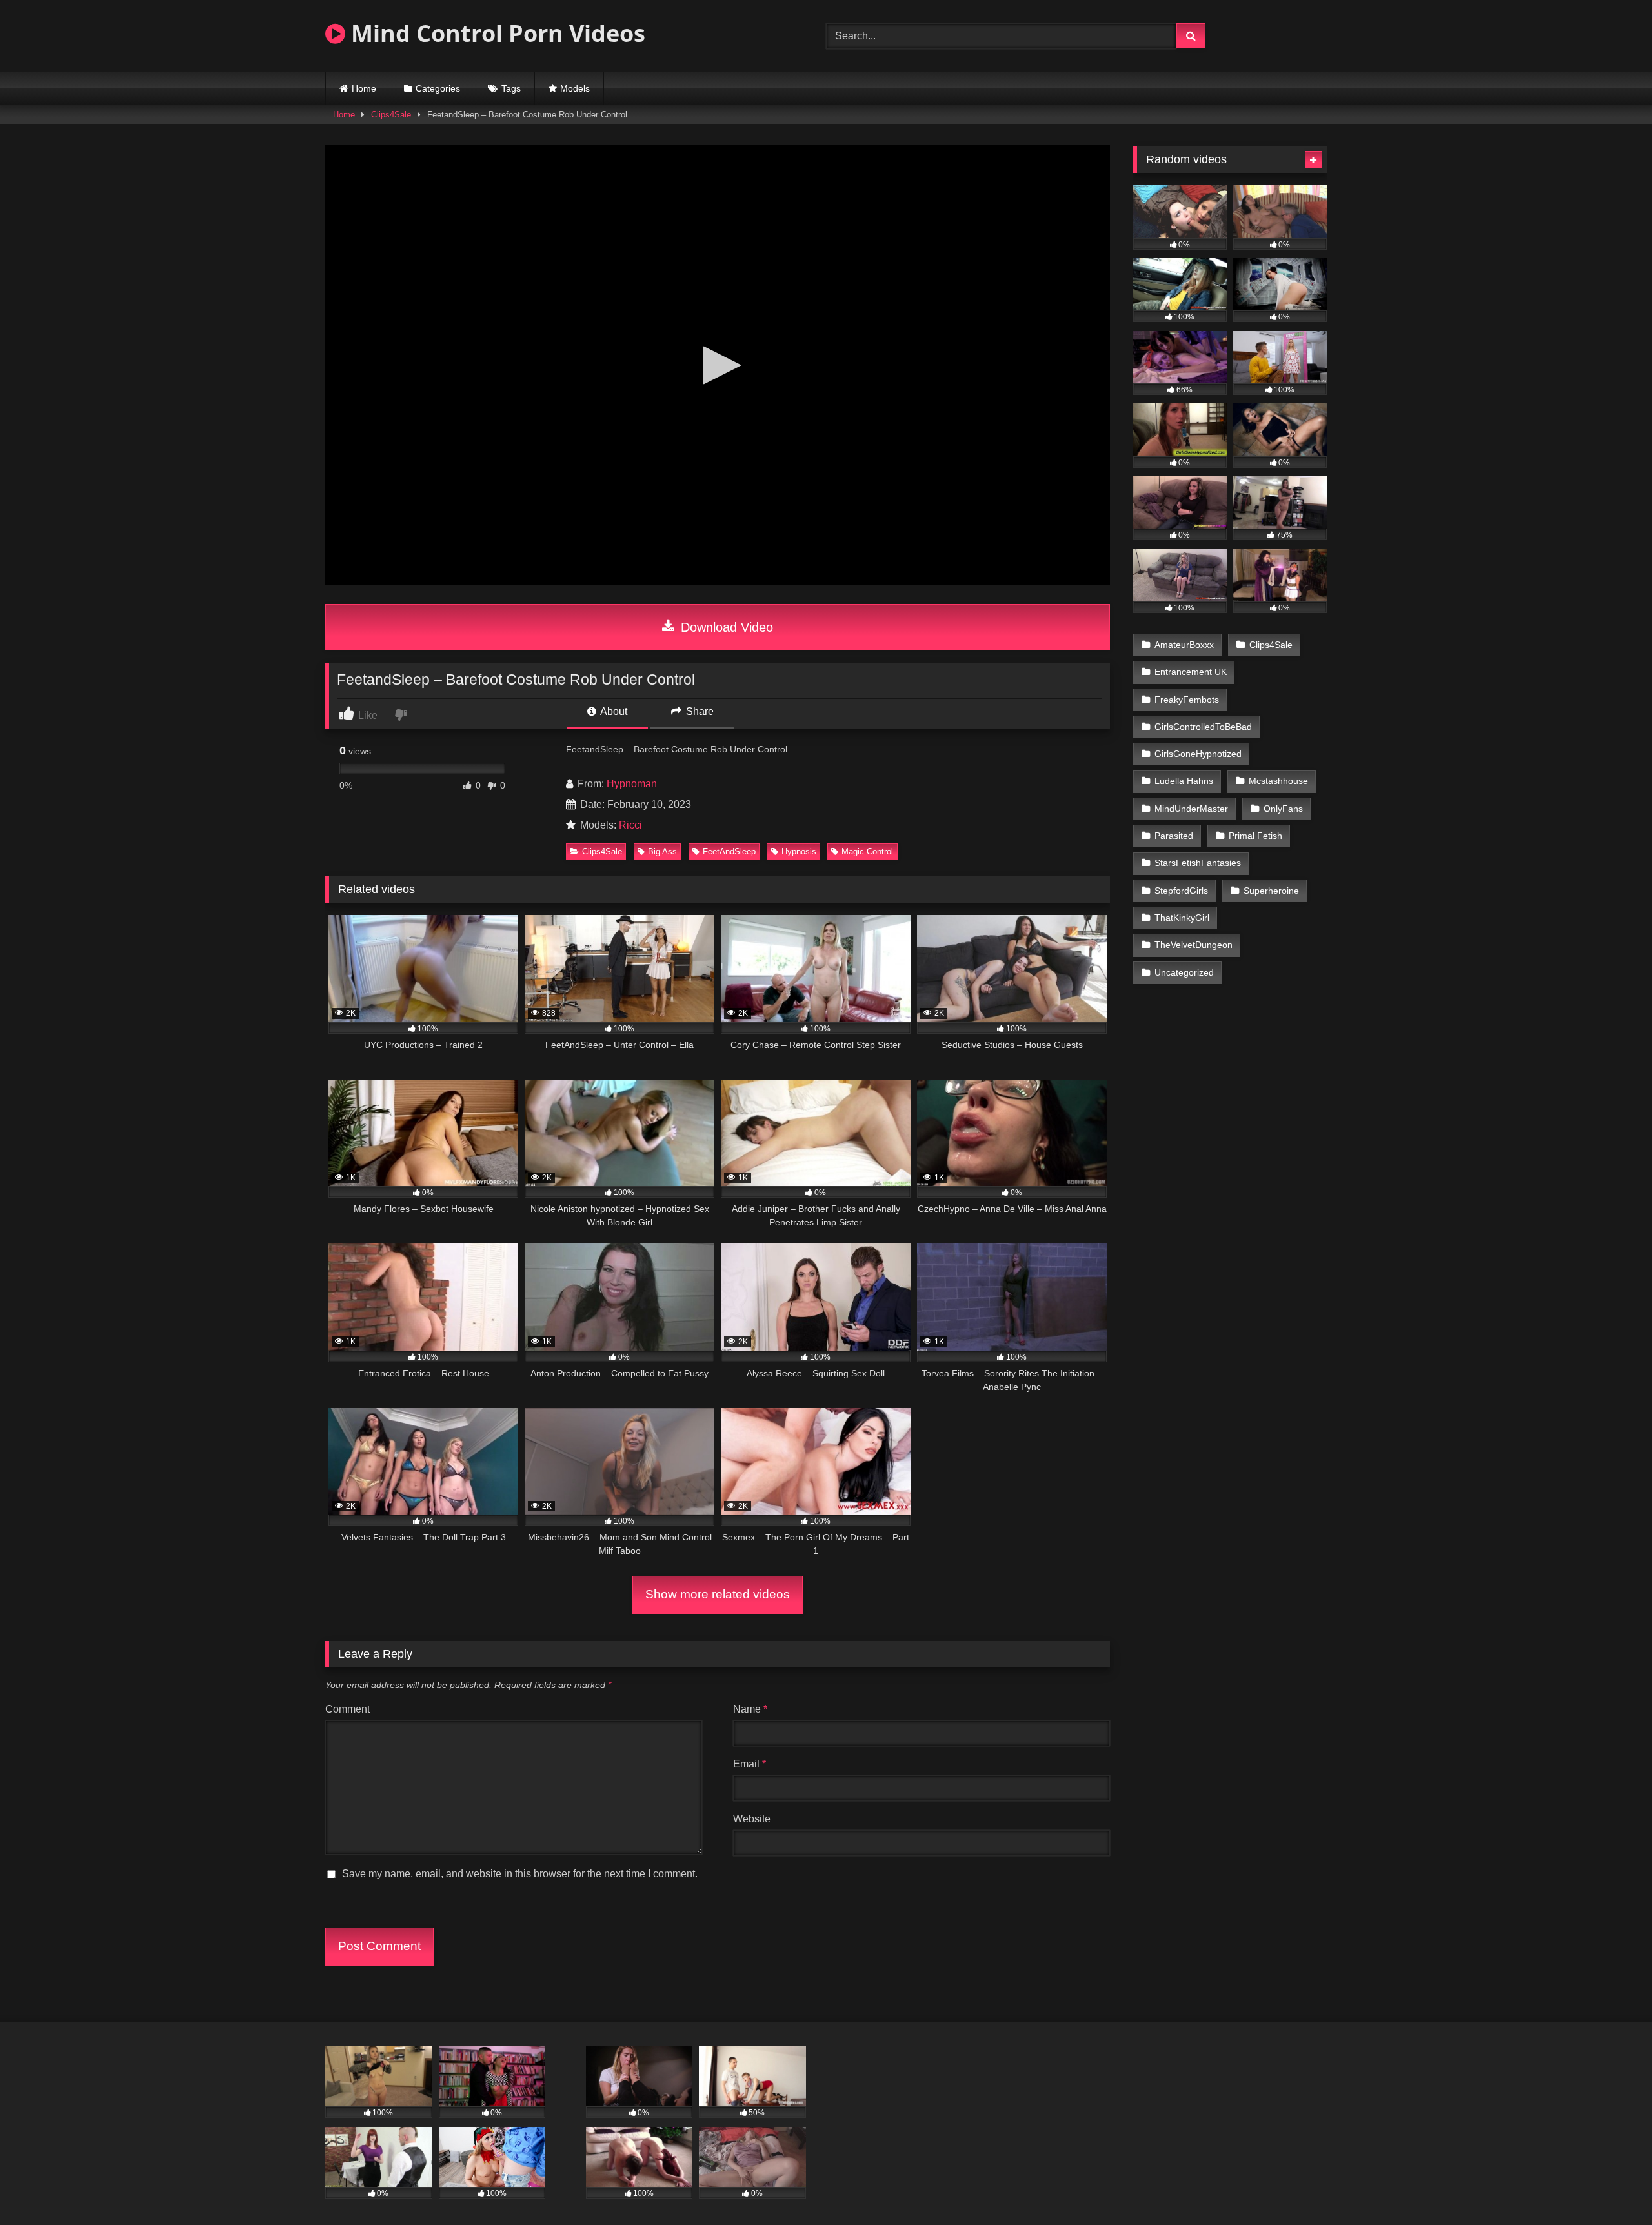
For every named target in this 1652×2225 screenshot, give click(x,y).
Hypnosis (799, 851)
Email (750, 1764)
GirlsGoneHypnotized (1198, 754)
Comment (348, 1709)
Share (699, 711)
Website (752, 1819)
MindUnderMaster (1191, 809)
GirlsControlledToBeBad (1203, 727)
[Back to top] (1612, 2187)
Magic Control (867, 851)
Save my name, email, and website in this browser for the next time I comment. (520, 1874)
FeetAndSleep (729, 851)
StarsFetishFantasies (1198, 863)
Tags (511, 88)
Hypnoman (632, 784)
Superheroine (1271, 891)
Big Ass (662, 851)
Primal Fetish (1255, 836)
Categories (438, 88)
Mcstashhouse (1278, 781)
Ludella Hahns (1184, 781)
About (613, 711)
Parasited (1174, 836)
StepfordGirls (1181, 891)
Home (364, 88)
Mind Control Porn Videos (495, 33)
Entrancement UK (1191, 672)
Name (750, 1709)
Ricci (630, 825)
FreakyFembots (1187, 700)
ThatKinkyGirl (1182, 918)
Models (575, 88)
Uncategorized (1184, 972)
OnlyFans (1283, 809)
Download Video (725, 627)
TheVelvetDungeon (1194, 945)
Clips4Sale (391, 115)
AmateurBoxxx (1184, 645)
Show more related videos (718, 1594)
